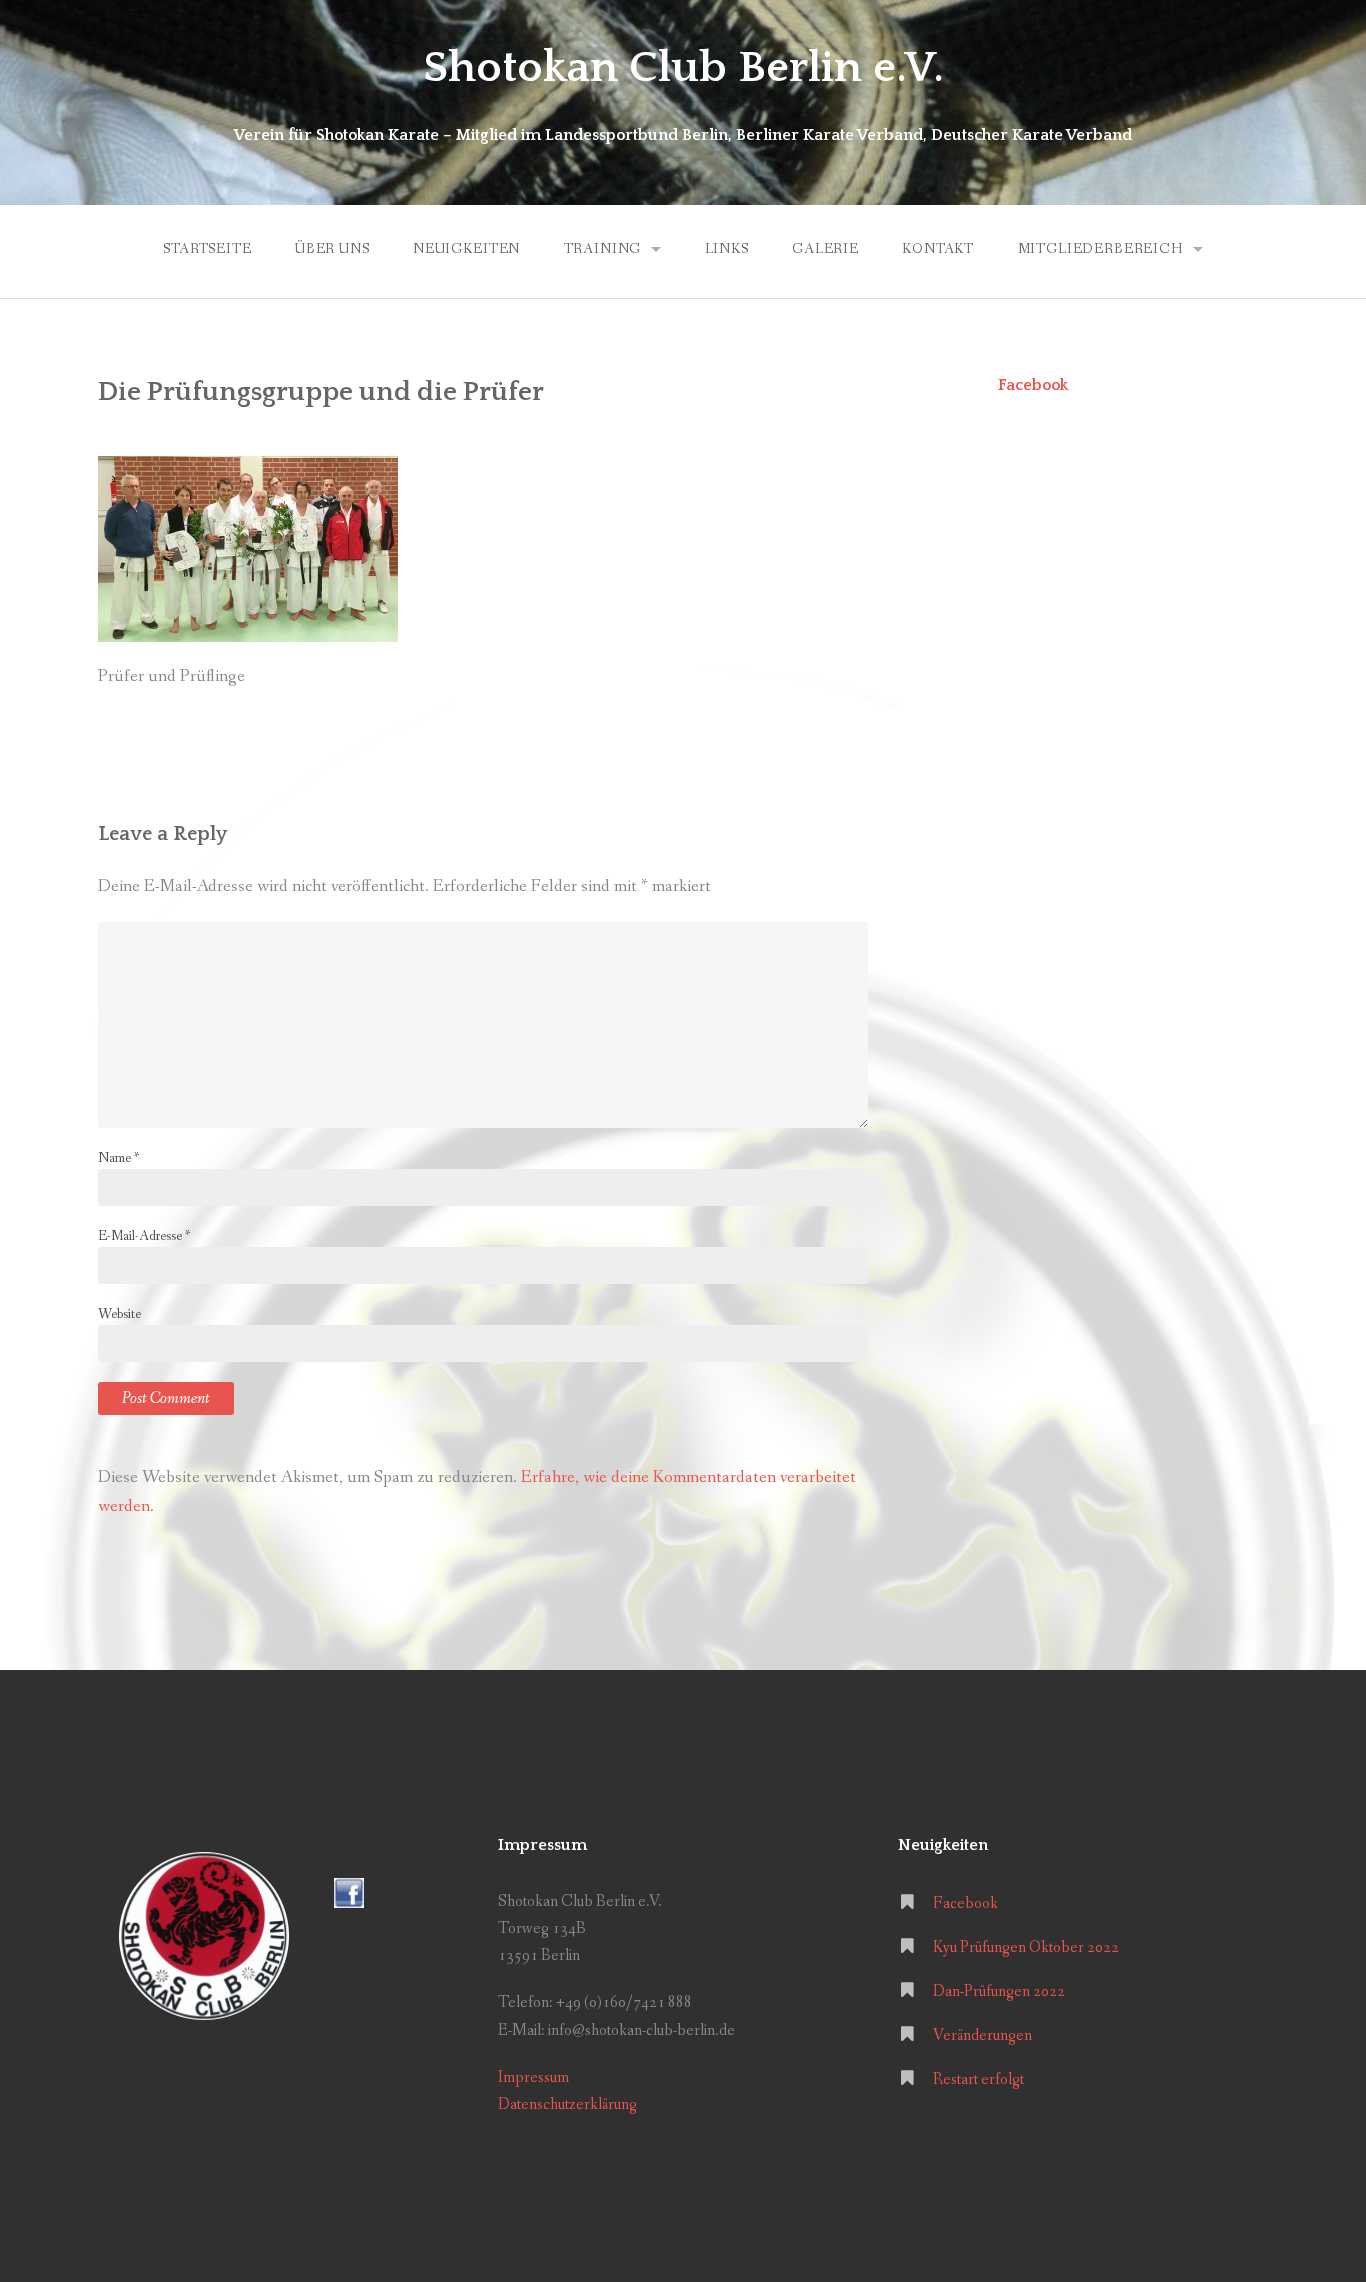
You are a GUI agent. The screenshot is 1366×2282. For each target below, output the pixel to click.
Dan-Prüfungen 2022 (999, 1991)
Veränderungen (982, 2035)
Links (727, 249)
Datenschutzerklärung (567, 2104)
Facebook (1033, 385)
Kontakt (938, 249)
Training (603, 249)
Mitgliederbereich (1100, 249)
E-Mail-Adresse (144, 1236)
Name (118, 1158)
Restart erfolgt (978, 2079)
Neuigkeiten (466, 249)
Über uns (332, 249)
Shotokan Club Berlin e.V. (683, 68)
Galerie (825, 249)
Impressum (533, 2077)
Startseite (207, 249)
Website (119, 1314)
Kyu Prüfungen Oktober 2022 (1026, 1947)
